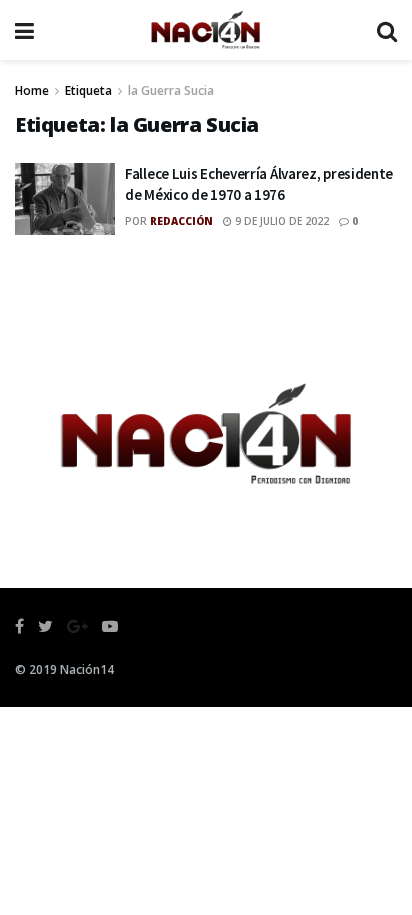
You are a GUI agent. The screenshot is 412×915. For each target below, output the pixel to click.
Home (32, 90)
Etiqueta (88, 90)
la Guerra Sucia (171, 90)
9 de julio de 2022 (280, 221)
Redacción (181, 221)
